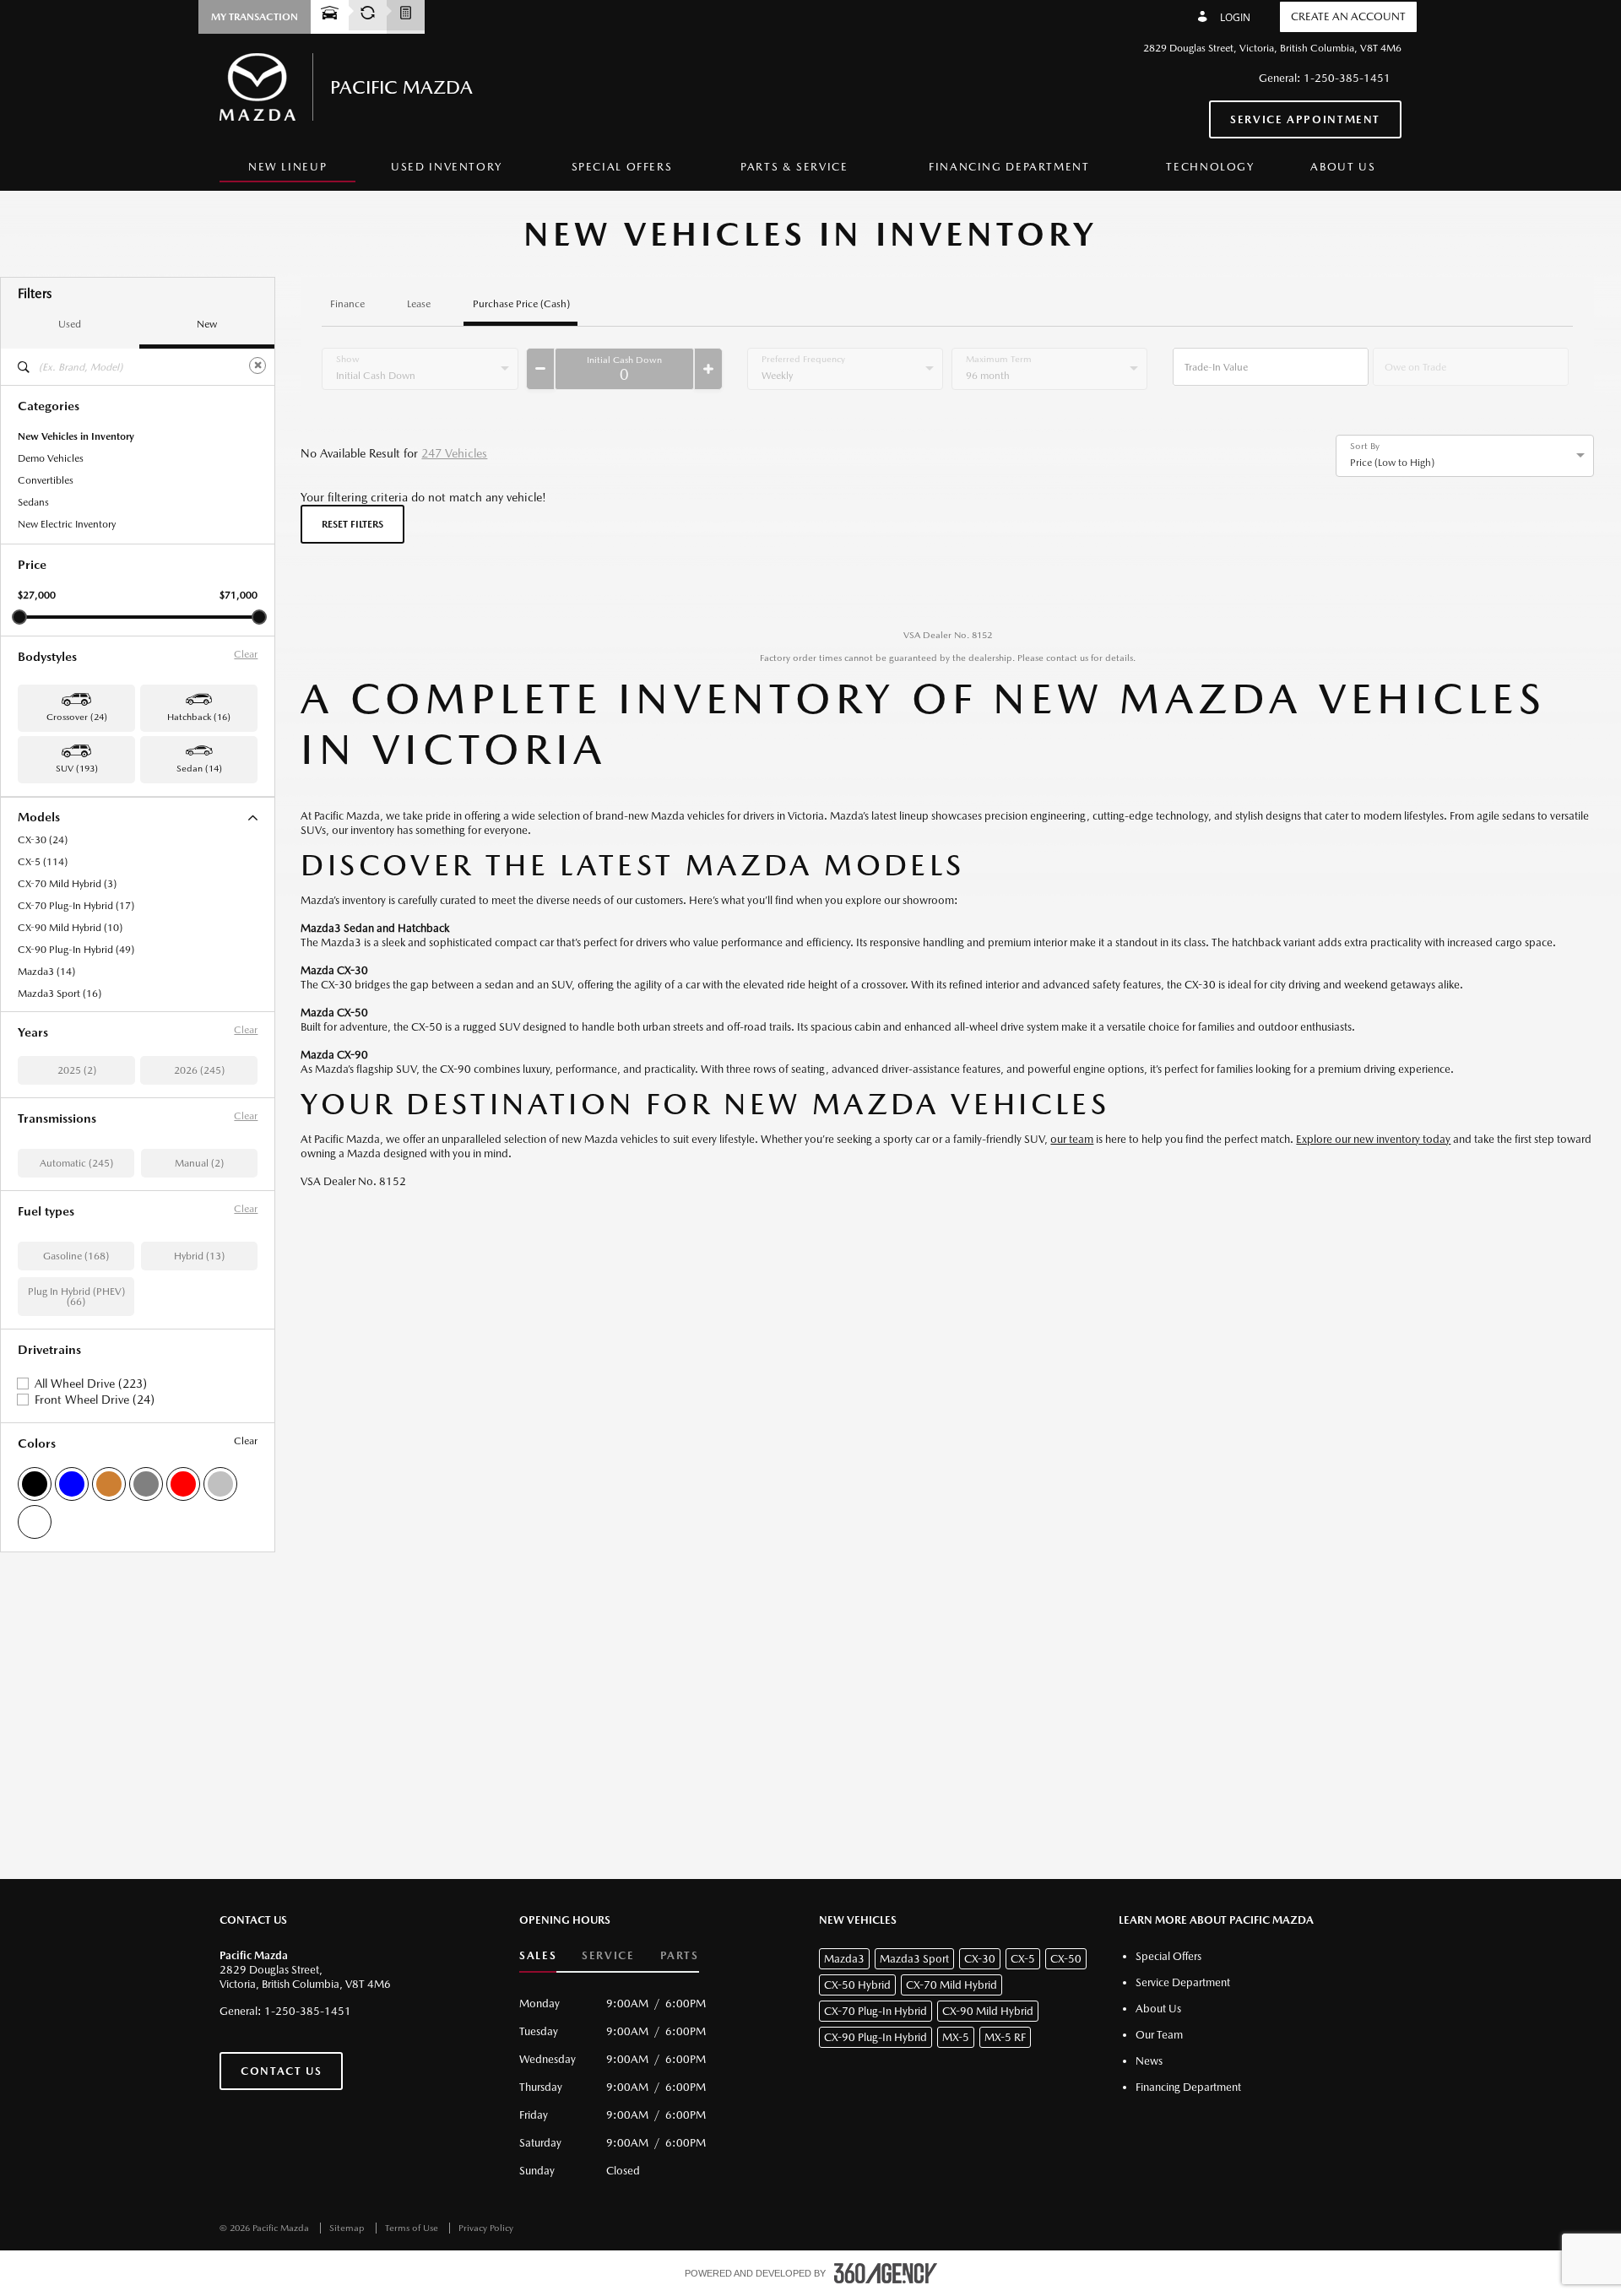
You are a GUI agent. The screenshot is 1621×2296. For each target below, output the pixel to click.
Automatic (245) (76, 1163)
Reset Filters (352, 524)
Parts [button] (680, 1955)
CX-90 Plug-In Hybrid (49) (76, 950)
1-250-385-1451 (1347, 78)
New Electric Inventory (67, 524)
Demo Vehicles (51, 458)
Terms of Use (413, 2228)
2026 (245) (199, 1070)
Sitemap (348, 2228)
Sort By (1365, 447)
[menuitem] (287, 168)
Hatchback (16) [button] (199, 717)
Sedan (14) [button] (199, 769)
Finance (347, 304)
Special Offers (622, 167)
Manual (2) (199, 1163)
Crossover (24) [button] (77, 717)
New (207, 324)
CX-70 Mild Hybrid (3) (67, 884)
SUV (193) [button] (77, 769)
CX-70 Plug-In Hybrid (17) (76, 906)
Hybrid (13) (199, 1256)
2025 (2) (77, 1070)
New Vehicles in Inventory (76, 436)
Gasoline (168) (76, 1256)
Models (39, 817)
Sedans (33, 502)
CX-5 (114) (43, 862)
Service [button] (608, 1955)
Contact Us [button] (281, 2071)
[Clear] (258, 366)
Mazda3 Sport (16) (60, 994)
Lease (419, 304)
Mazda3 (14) (46, 972)
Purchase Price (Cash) (521, 304)
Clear (246, 654)
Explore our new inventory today (1373, 1139)
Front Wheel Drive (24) (95, 1400)
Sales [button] (538, 1955)
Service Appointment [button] (1305, 119)
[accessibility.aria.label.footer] (886, 2273)
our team (1072, 1139)
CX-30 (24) (43, 840)
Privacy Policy (486, 2228)
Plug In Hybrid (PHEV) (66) (76, 1297)
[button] (255, 17)
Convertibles (46, 480)
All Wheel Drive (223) (91, 1384)
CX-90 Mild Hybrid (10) (70, 928)
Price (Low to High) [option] (1392, 463)
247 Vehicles (454, 453)
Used (70, 324)
